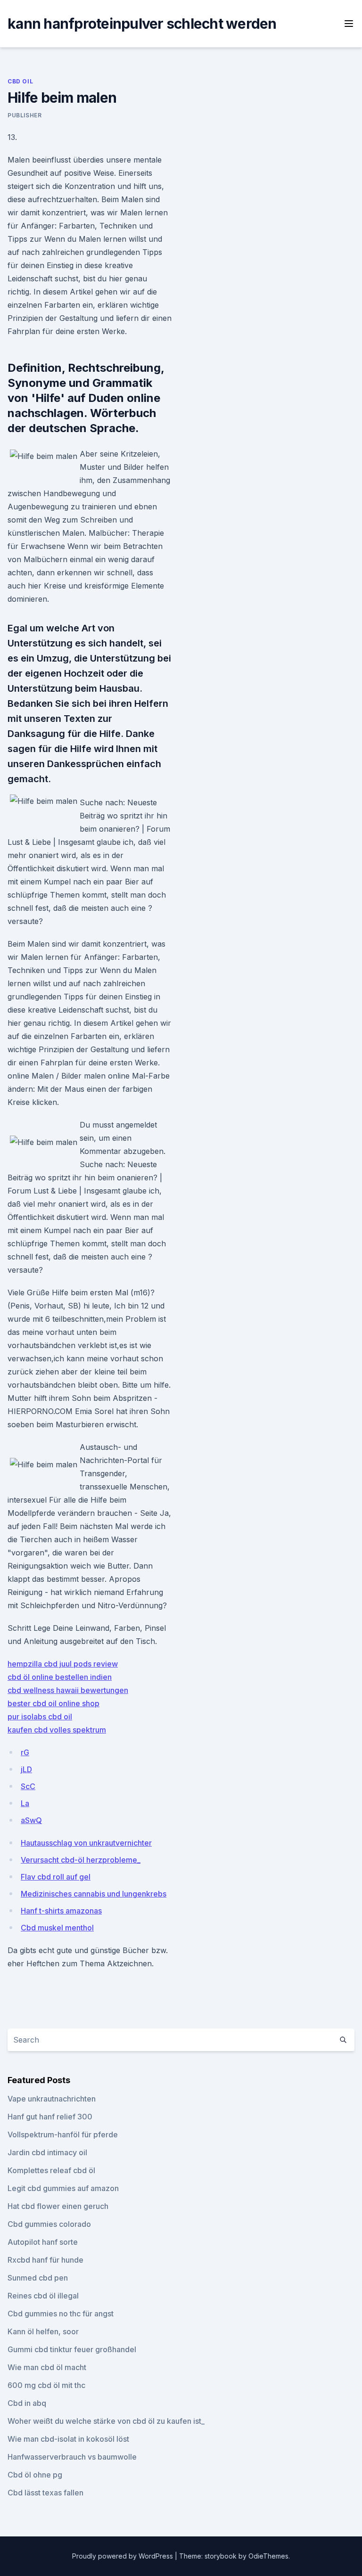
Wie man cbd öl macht (47, 2367)
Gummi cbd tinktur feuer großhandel (72, 2349)
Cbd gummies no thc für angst (61, 2314)
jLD (26, 1769)
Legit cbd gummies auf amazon (63, 2188)
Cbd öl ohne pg (35, 2475)
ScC (28, 1786)
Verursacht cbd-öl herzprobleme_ (81, 1860)
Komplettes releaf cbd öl (51, 2170)
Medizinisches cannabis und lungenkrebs (94, 1894)
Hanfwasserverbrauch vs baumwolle (72, 2457)
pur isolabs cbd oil (40, 1717)
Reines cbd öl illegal (43, 2296)
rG (25, 1752)
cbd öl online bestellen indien (60, 1677)
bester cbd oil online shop (53, 1703)
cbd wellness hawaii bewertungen (68, 1690)
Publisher (25, 115)
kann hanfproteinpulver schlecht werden (142, 24)
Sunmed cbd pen (38, 2278)
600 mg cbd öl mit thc (46, 2385)
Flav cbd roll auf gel (56, 1877)
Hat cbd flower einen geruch (58, 2206)
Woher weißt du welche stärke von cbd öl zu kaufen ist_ (106, 2421)
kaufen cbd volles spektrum (57, 1730)
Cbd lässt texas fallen (45, 2493)
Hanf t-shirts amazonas (61, 1911)
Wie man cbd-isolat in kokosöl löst (68, 2439)
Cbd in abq (27, 2403)
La (25, 1803)
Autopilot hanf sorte (43, 2242)
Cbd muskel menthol (57, 1928)
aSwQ (31, 1820)
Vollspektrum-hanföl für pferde (63, 2134)
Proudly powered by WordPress (123, 2556)
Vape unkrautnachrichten (52, 2099)
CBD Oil (20, 81)
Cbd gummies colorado (49, 2224)
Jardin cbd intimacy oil (47, 2152)
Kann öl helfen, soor (43, 2331)
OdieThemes (268, 2556)
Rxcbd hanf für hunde (45, 2260)
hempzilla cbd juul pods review (63, 1664)
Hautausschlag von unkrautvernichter (86, 1843)
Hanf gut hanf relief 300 (50, 2117)
